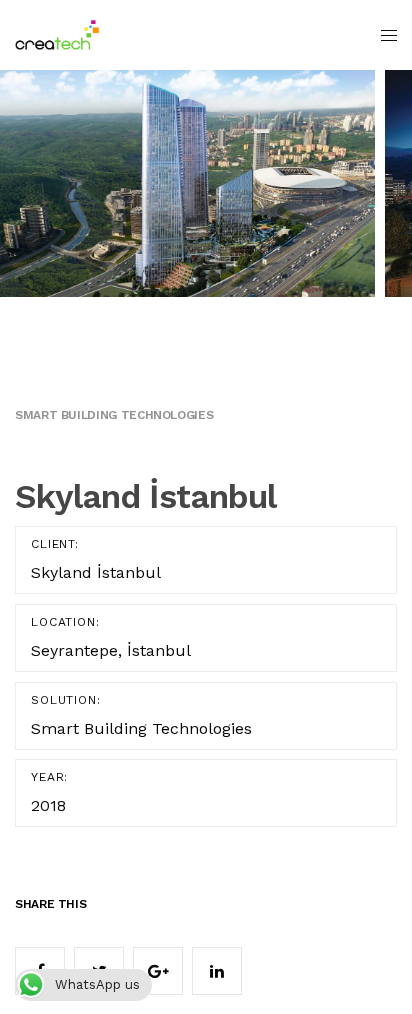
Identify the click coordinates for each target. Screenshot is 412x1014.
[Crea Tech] (57, 35)
